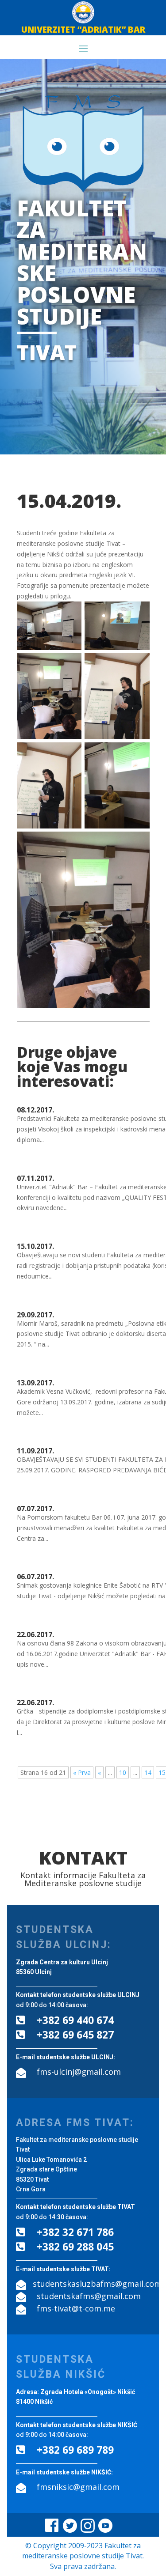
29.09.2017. (35, 1315)
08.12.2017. (35, 1110)
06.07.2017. (35, 1577)
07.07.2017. (35, 1509)
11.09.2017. (35, 1451)
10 (123, 1772)
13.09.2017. (35, 1383)
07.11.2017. (35, 1178)
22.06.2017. (35, 1634)
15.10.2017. (35, 1246)
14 (148, 1772)
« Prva (82, 1772)
